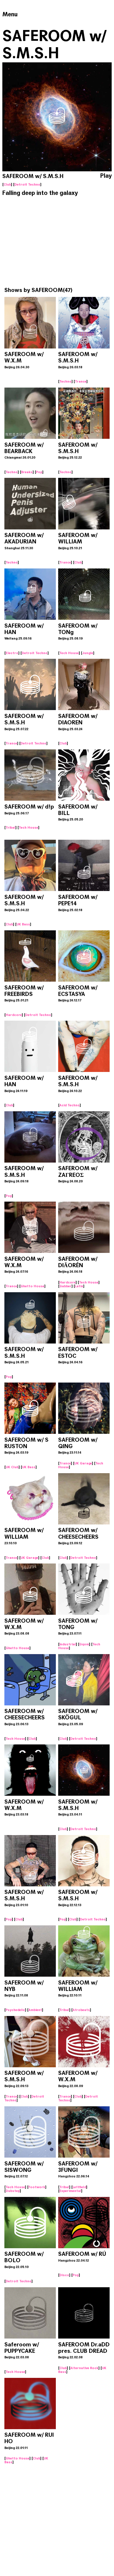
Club (7, 184)
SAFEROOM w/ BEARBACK (24, 448)
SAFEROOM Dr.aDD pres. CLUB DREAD (84, 2348)
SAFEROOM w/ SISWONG (24, 2167)
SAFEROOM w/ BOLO (24, 2257)
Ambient (35, 2010)
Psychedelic (15, 2010)
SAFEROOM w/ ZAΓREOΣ (78, 1171)
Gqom (84, 1644)
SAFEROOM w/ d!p (29, 807)
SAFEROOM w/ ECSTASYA (78, 991)
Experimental (70, 2191)
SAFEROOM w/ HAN (24, 629)
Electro (12, 653)
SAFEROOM (47, 290)
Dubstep (13, 2191)
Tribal (11, 827)
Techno (65, 381)
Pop (39, 472)
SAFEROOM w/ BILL (78, 810)
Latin (79, 1286)
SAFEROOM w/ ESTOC (78, 1352)
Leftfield (79, 2187)
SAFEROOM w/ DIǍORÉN (78, 1262)
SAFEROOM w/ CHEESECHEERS (78, 1533)
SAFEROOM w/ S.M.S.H (78, 357)
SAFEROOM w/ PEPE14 (78, 900)
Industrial (68, 1644)
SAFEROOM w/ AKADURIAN (24, 538)
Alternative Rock (84, 2368)
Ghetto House (32, 1286)
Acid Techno (70, 1105)
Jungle (88, 653)
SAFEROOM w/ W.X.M (24, 357)
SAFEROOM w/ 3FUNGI (78, 2167)
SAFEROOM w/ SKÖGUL (78, 1714)
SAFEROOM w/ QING (78, 1443)
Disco (64, 2275)
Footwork (37, 2187)
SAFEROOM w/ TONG (78, 1624)
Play (106, 176)
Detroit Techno (27, 184)
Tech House (69, 653)
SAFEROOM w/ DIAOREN (78, 719)
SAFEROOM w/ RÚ (82, 2254)
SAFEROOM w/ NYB (24, 1986)
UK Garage (83, 1463)
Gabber (65, 1286)
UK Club (12, 1467)
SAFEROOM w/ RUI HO (29, 2438)
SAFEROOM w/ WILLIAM (78, 538)
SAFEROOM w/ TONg (78, 629)
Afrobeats (81, 2010)
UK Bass (23, 924)
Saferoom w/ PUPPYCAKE (22, 2348)
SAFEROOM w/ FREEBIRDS (24, 991)
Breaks (27, 472)
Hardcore (14, 1015)
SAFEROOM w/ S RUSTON (26, 1443)
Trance (81, 381)
